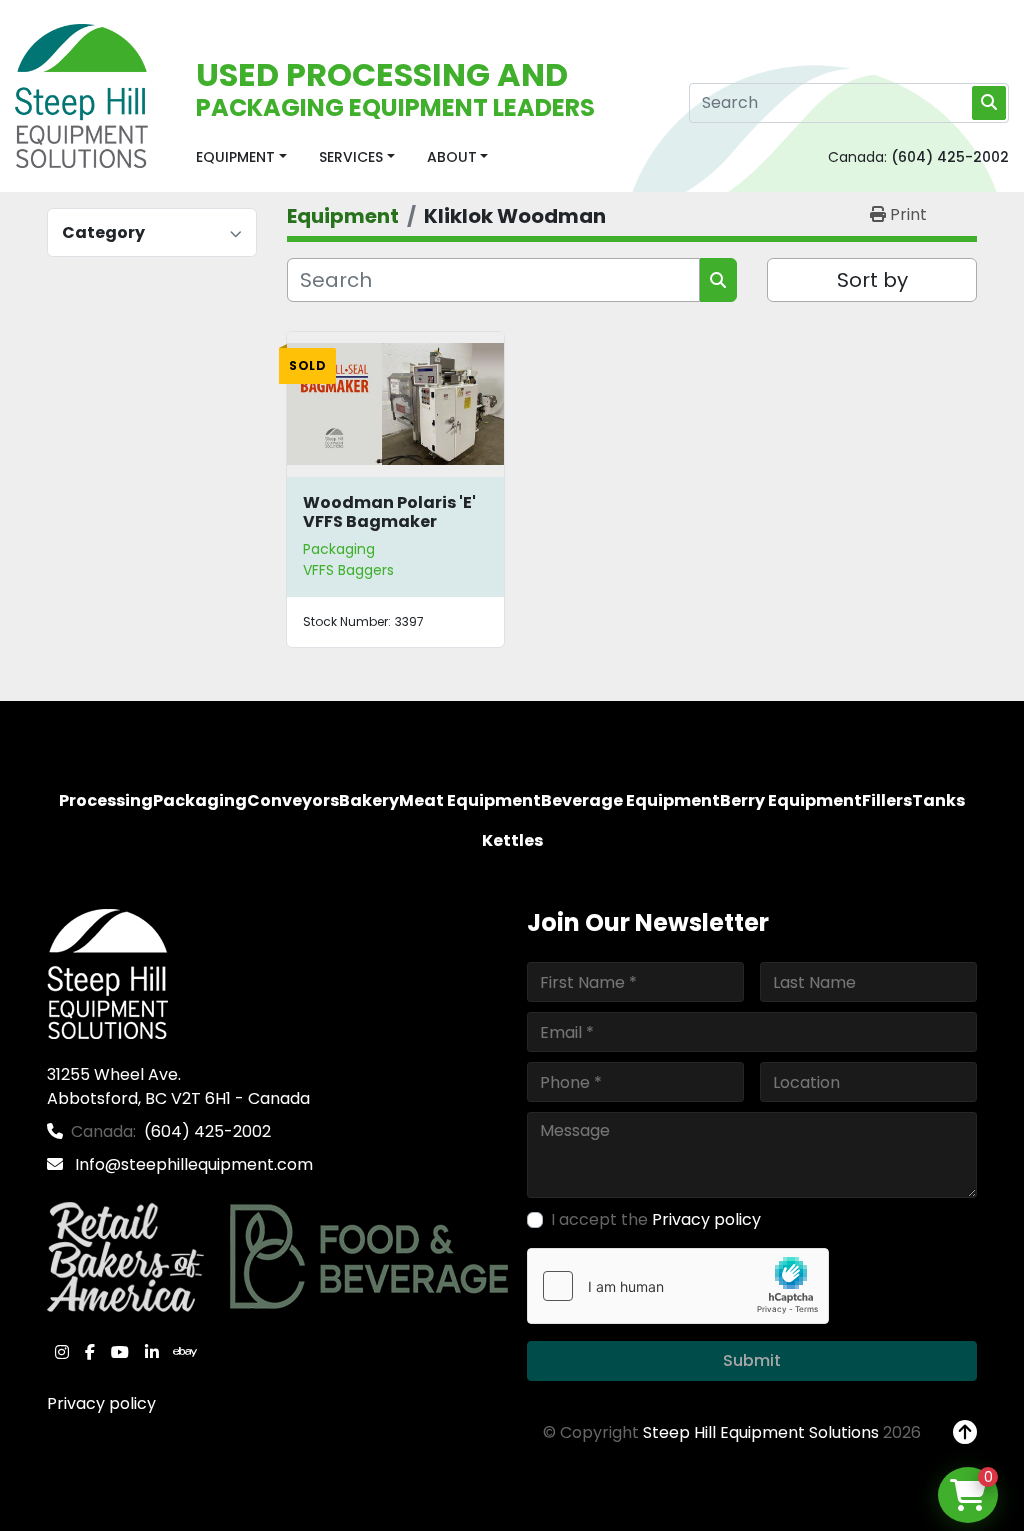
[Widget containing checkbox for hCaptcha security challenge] (678, 1286)
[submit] (989, 103)
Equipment (235, 157)
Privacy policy (101, 1403)
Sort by (872, 280)
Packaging (339, 549)
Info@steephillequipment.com (192, 1164)
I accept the (656, 1219)
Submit (752, 1360)
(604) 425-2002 (950, 157)
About (452, 157)
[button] (241, 157)
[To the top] (965, 1433)
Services (351, 157)
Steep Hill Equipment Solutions (761, 1432)
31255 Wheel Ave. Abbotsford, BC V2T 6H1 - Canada (178, 1086)
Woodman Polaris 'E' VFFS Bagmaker (389, 512)
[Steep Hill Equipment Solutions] (107, 973)
